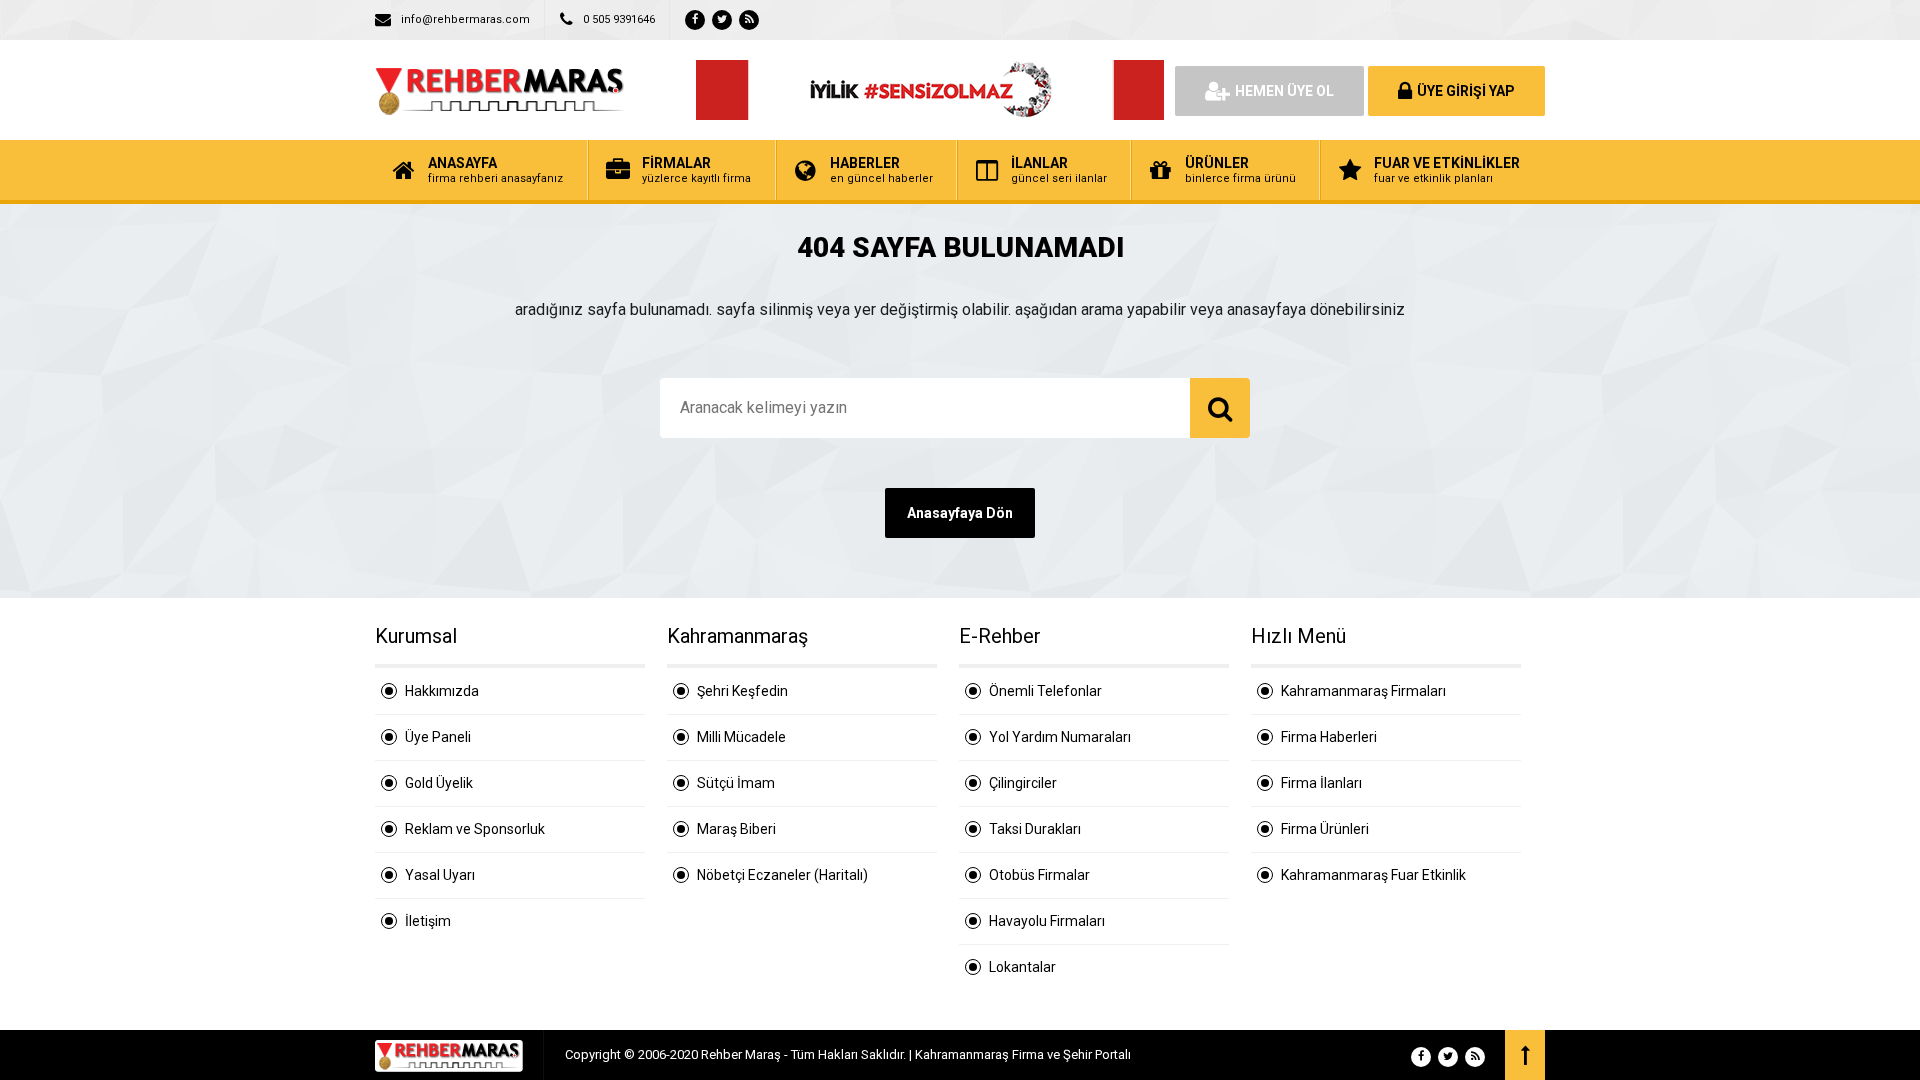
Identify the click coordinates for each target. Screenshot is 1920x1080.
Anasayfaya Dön (960, 513)
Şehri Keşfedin (742, 691)
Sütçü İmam (736, 783)
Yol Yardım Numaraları (1060, 737)
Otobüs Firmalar (1039, 875)
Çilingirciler (1023, 783)
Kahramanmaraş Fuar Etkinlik (1373, 875)
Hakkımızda (442, 691)
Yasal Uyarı (440, 875)
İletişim (428, 921)
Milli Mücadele (741, 737)
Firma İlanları (1321, 783)
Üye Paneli (438, 737)
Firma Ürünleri (1325, 829)
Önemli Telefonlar (1045, 691)
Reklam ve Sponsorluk (475, 829)
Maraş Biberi (736, 829)
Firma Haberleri (1329, 737)
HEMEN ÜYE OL (1284, 91)
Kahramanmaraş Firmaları (1363, 691)
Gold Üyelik (439, 783)
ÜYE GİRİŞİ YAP (1466, 91)
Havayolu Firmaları (1047, 921)
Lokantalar (1022, 967)
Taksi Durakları (1035, 829)
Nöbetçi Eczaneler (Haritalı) (782, 875)
